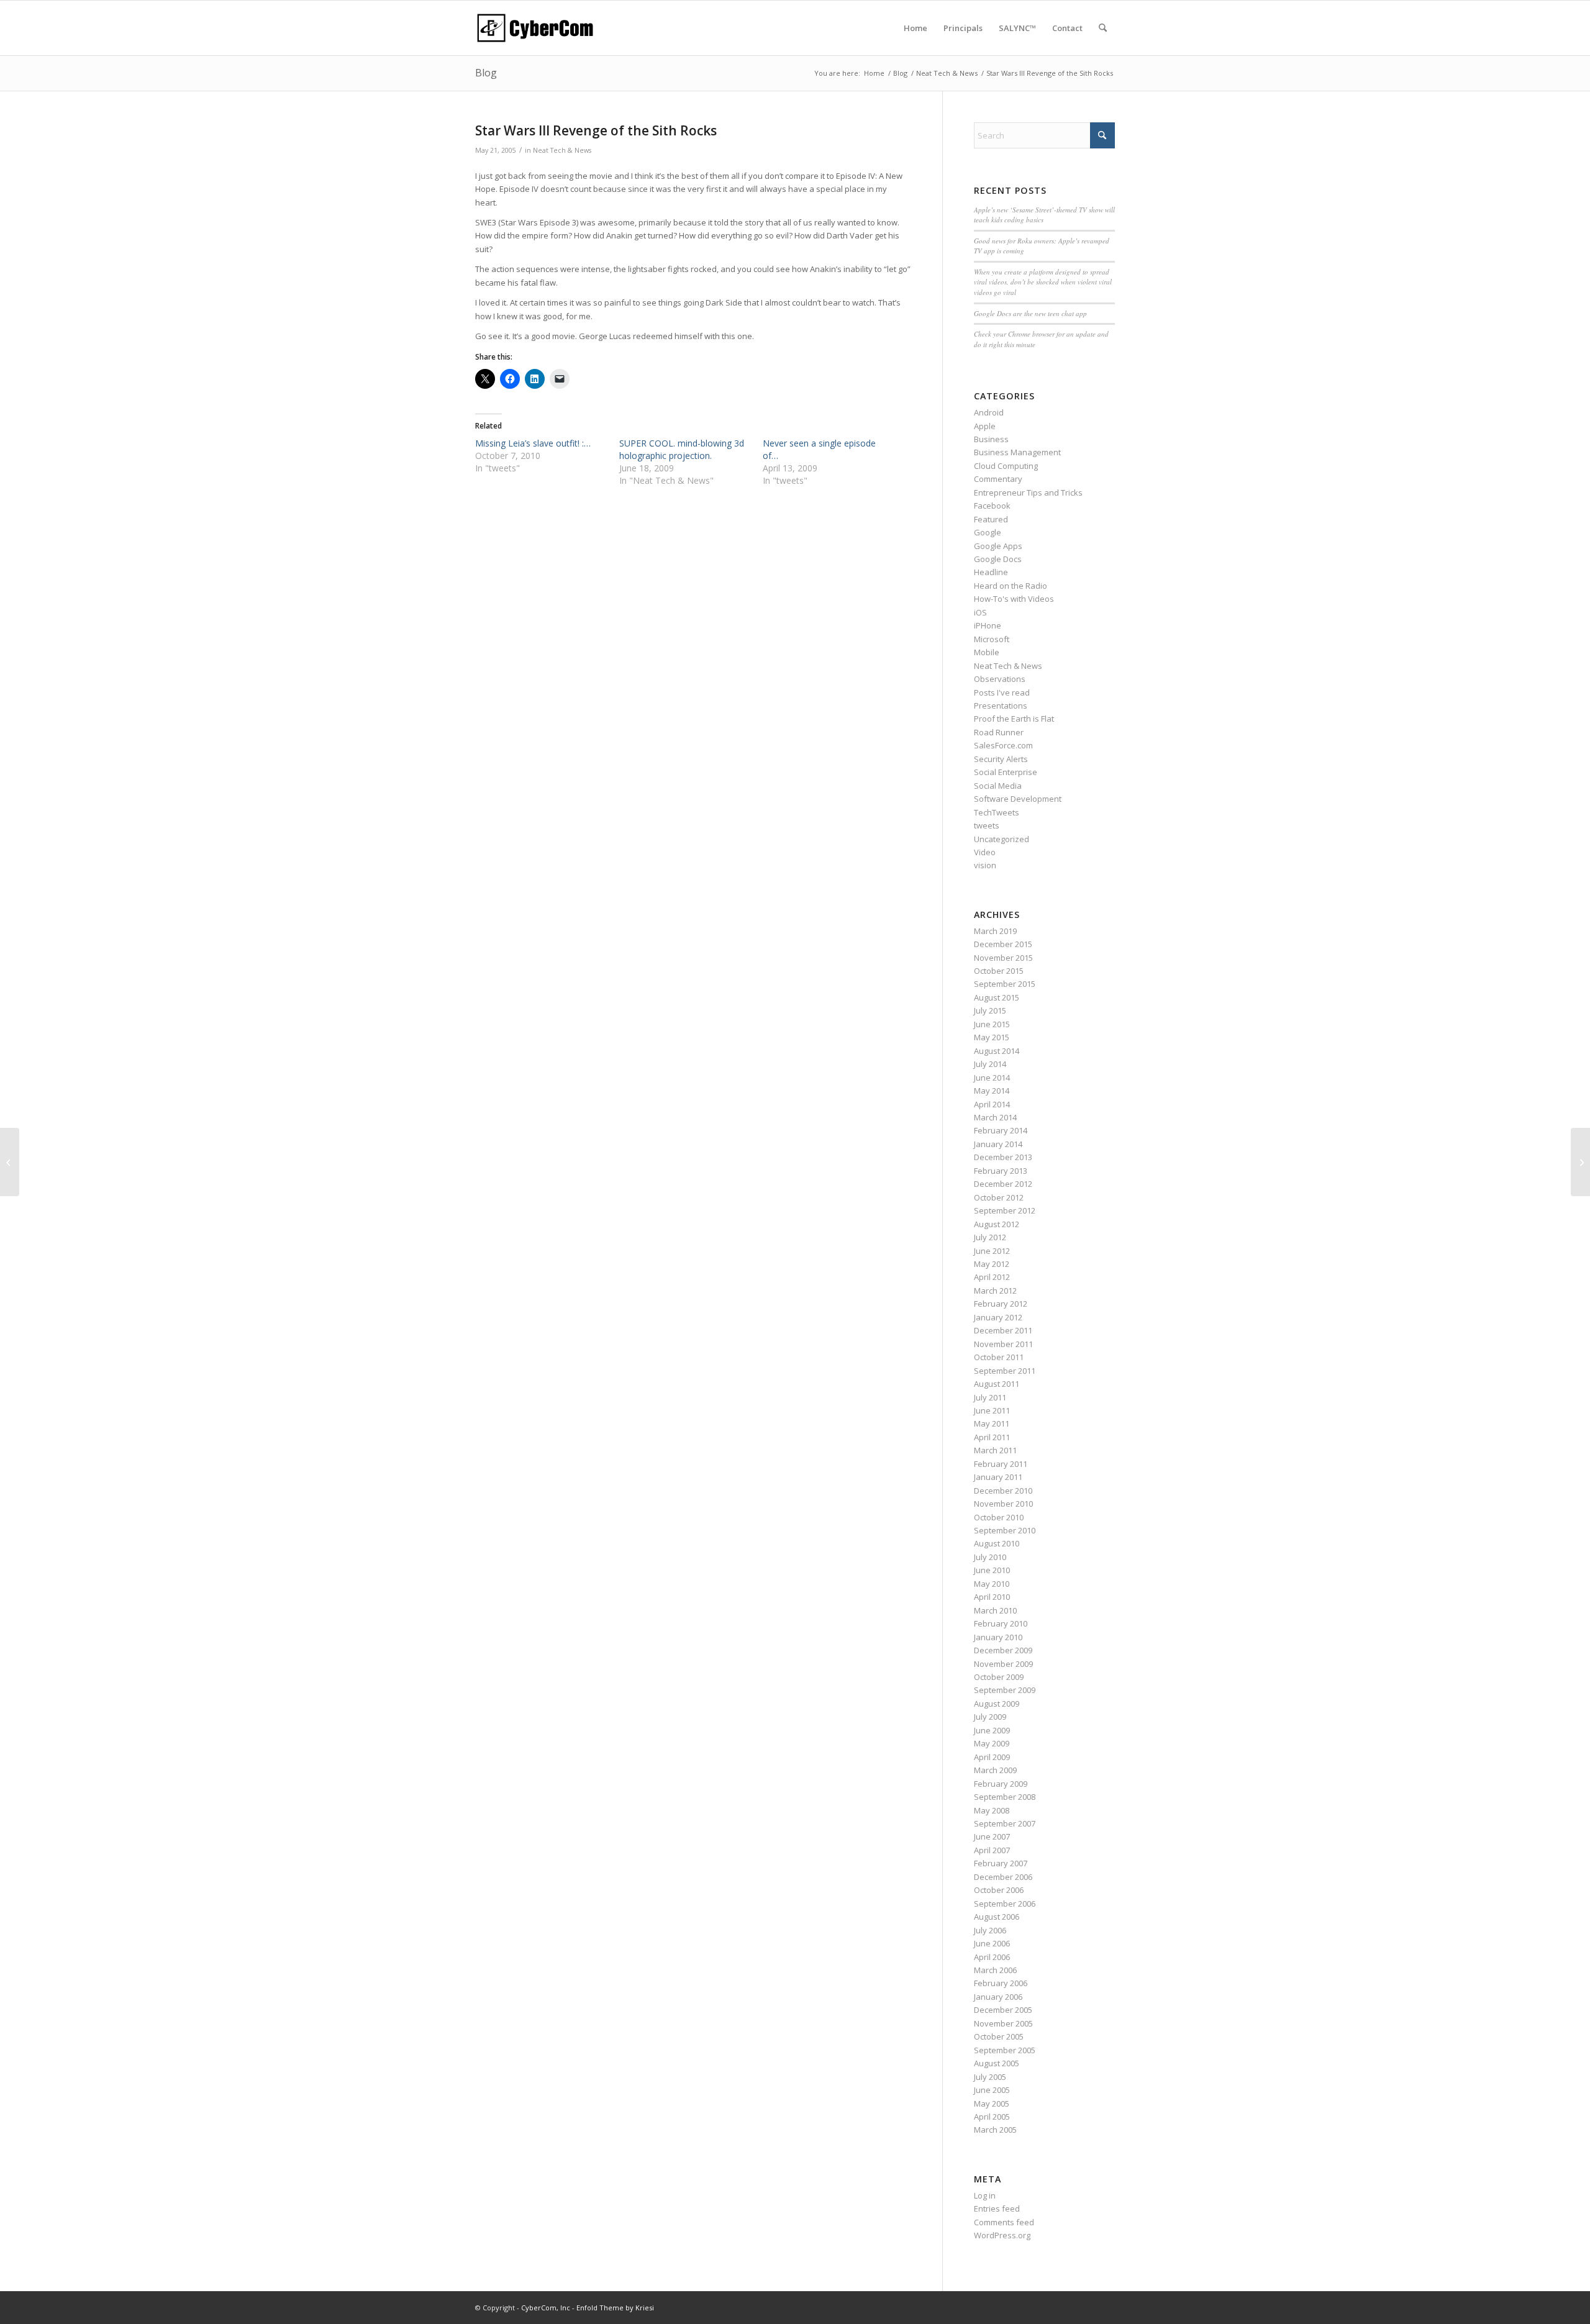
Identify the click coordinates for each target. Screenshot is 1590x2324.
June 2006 (992, 1943)
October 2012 (999, 1197)
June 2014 (992, 1078)
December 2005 (1003, 2010)
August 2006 (997, 1917)
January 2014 (998, 1144)
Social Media (998, 786)
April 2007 (992, 1850)
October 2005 (999, 2036)
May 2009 (992, 1743)
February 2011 (1001, 1464)
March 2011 (995, 1450)
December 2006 (1003, 1877)
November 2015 (1003, 958)
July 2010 (990, 1557)
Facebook (992, 506)
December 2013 (1003, 1157)
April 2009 (992, 1757)
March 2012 (995, 1291)
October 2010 (999, 1517)
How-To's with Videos (1014, 599)
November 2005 (1003, 2023)
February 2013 (1001, 1171)
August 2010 (997, 1543)
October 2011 (999, 1357)
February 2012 (1001, 1304)
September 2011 (1005, 1371)
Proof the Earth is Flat (1014, 719)
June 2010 (992, 1570)
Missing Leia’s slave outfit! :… (533, 443)
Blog (486, 73)
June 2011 (992, 1410)
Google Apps (998, 546)
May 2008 (992, 1810)
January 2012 (998, 1317)
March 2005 (995, 2130)
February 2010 (1001, 1623)
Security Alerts (1001, 759)
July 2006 (990, 1930)
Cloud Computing (1006, 466)
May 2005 (992, 2104)
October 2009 (999, 1677)
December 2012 (1003, 1184)
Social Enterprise (1006, 772)
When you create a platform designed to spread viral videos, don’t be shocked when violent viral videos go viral (1043, 282)
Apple (985, 426)
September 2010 (1005, 1530)
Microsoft (992, 639)
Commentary (998, 479)
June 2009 (992, 1730)
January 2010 (998, 1637)
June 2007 (992, 1836)
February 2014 (1001, 1130)
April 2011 (992, 1437)
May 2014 (992, 1091)
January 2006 (998, 1997)
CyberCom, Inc (546, 2308)
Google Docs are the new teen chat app (1030, 313)
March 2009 (995, 1770)
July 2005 (990, 2077)
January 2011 (998, 1477)
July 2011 (990, 1397)
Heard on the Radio (1011, 586)
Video (985, 852)
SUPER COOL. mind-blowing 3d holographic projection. (682, 449)
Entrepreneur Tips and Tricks (1028, 492)
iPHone (988, 625)
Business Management (1017, 452)
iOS (980, 612)
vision (985, 865)
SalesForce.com (1003, 745)
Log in (985, 2195)
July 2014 (990, 1064)
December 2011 (1003, 1330)
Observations (1000, 679)
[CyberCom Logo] (535, 28)
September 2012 (1005, 1210)
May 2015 (992, 1037)
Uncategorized (1002, 839)
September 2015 (1005, 984)
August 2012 (997, 1224)
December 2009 (1003, 1650)
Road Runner (999, 732)
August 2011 (997, 1384)
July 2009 (990, 1717)
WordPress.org (1002, 2235)
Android (989, 412)
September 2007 (1005, 1823)
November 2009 (1003, 1664)
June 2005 (992, 2090)
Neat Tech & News (562, 150)
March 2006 (995, 1970)
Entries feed (997, 2208)
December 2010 (1003, 1491)
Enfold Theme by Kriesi (615, 2308)
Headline (991, 572)
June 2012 (992, 1251)
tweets (987, 825)
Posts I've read (1002, 692)
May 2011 (992, 1423)
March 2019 (995, 931)
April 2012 (992, 1277)
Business (991, 439)
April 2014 (992, 1104)
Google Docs (998, 559)
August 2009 (997, 1704)
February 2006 (1001, 1983)
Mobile (987, 652)
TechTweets (997, 812)
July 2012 (990, 1237)
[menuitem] (915, 28)
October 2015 (999, 971)
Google (988, 532)
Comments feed (1004, 2222)
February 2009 (1001, 1784)
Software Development (1018, 799)
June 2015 (992, 1024)
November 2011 (1003, 1344)
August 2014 (997, 1051)
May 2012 (992, 1264)
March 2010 (995, 1610)
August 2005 (997, 2063)
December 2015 (1003, 944)
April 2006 (992, 1957)
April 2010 (992, 1597)
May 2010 (992, 1584)
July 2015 (990, 1010)
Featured (991, 519)
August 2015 (997, 997)
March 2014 (995, 1117)
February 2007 (1001, 1863)
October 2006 (999, 1890)
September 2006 (1005, 1904)
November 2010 (1003, 1504)
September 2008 (1005, 1797)
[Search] (1103, 28)
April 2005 (992, 2117)
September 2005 (1005, 2050)
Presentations (1001, 706)
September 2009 (1005, 1690)
